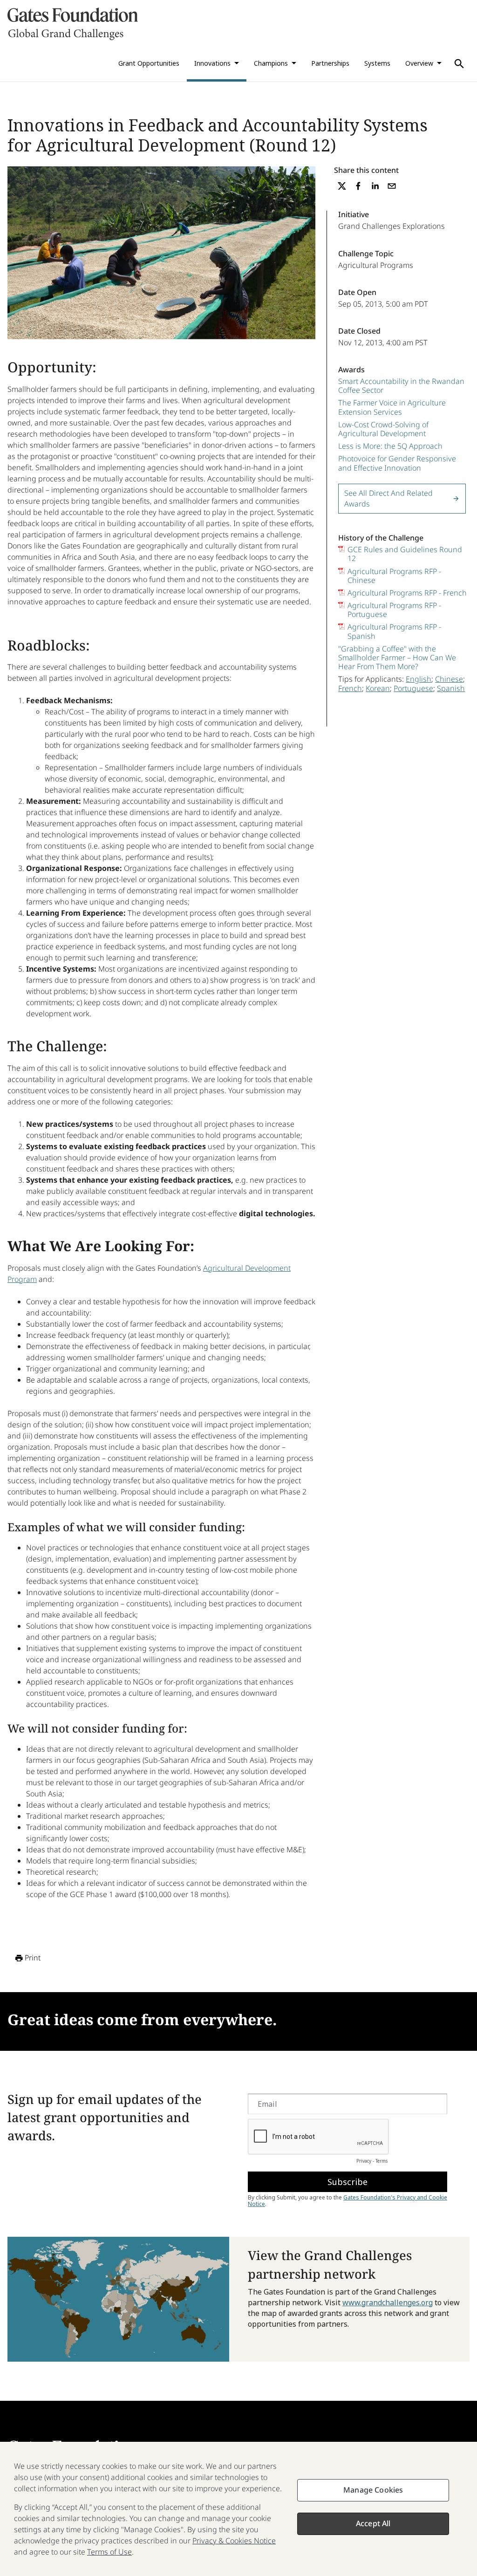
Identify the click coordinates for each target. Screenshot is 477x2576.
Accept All (373, 2523)
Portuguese (413, 688)
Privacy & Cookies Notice (234, 2541)
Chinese (449, 679)
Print (33, 1958)
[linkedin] (375, 186)
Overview (419, 63)
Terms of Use (109, 2552)
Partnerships (330, 63)
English (419, 679)
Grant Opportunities (149, 63)
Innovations (212, 63)
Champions (271, 63)
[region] (238, 2509)
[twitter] (342, 186)
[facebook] (358, 186)
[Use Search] (459, 64)
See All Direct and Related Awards (388, 498)
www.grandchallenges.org (388, 2302)
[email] (392, 186)
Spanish (451, 688)
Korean (378, 688)
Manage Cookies (373, 2490)
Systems (377, 63)
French (350, 688)
